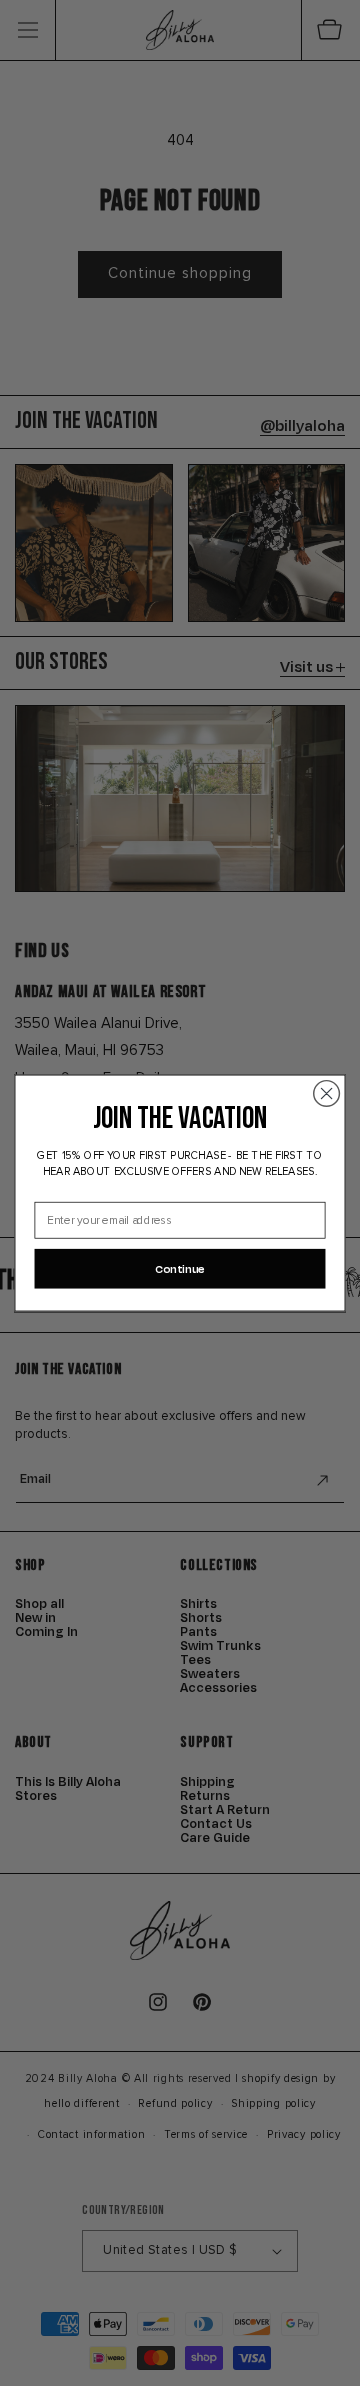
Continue (180, 1268)
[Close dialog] (327, 1093)
